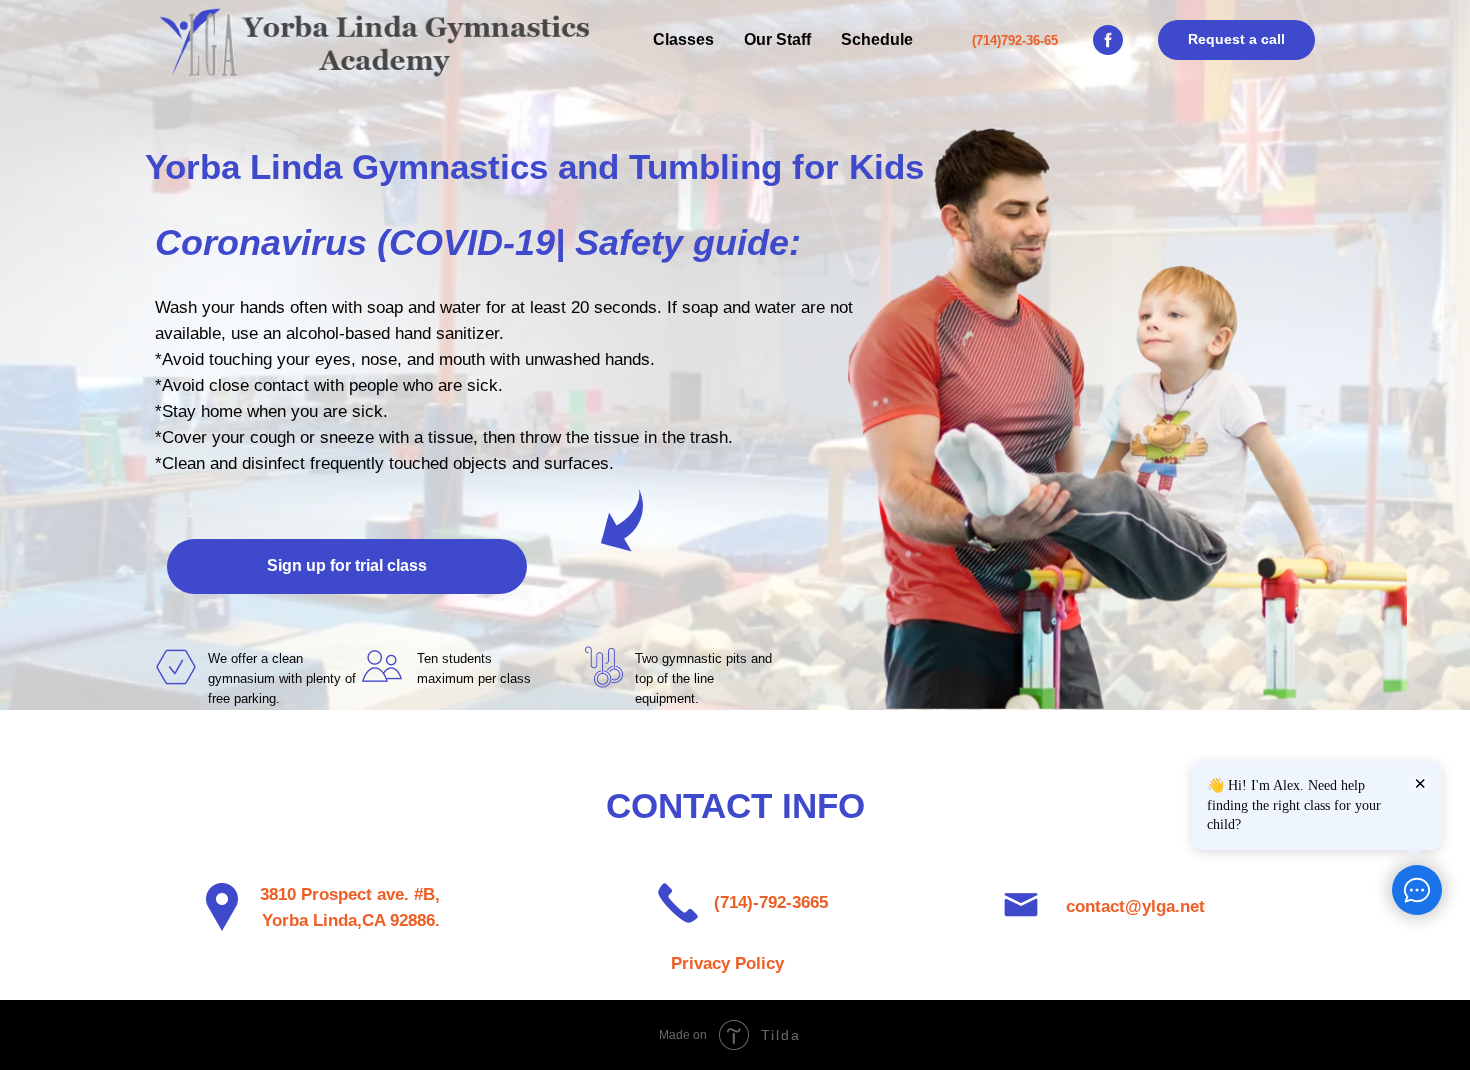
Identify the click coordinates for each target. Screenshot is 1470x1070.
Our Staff (777, 39)
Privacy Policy (727, 963)
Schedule (877, 39)
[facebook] (1108, 40)
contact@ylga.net (1135, 906)
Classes (683, 39)
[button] (1236, 40)
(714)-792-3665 (771, 902)
